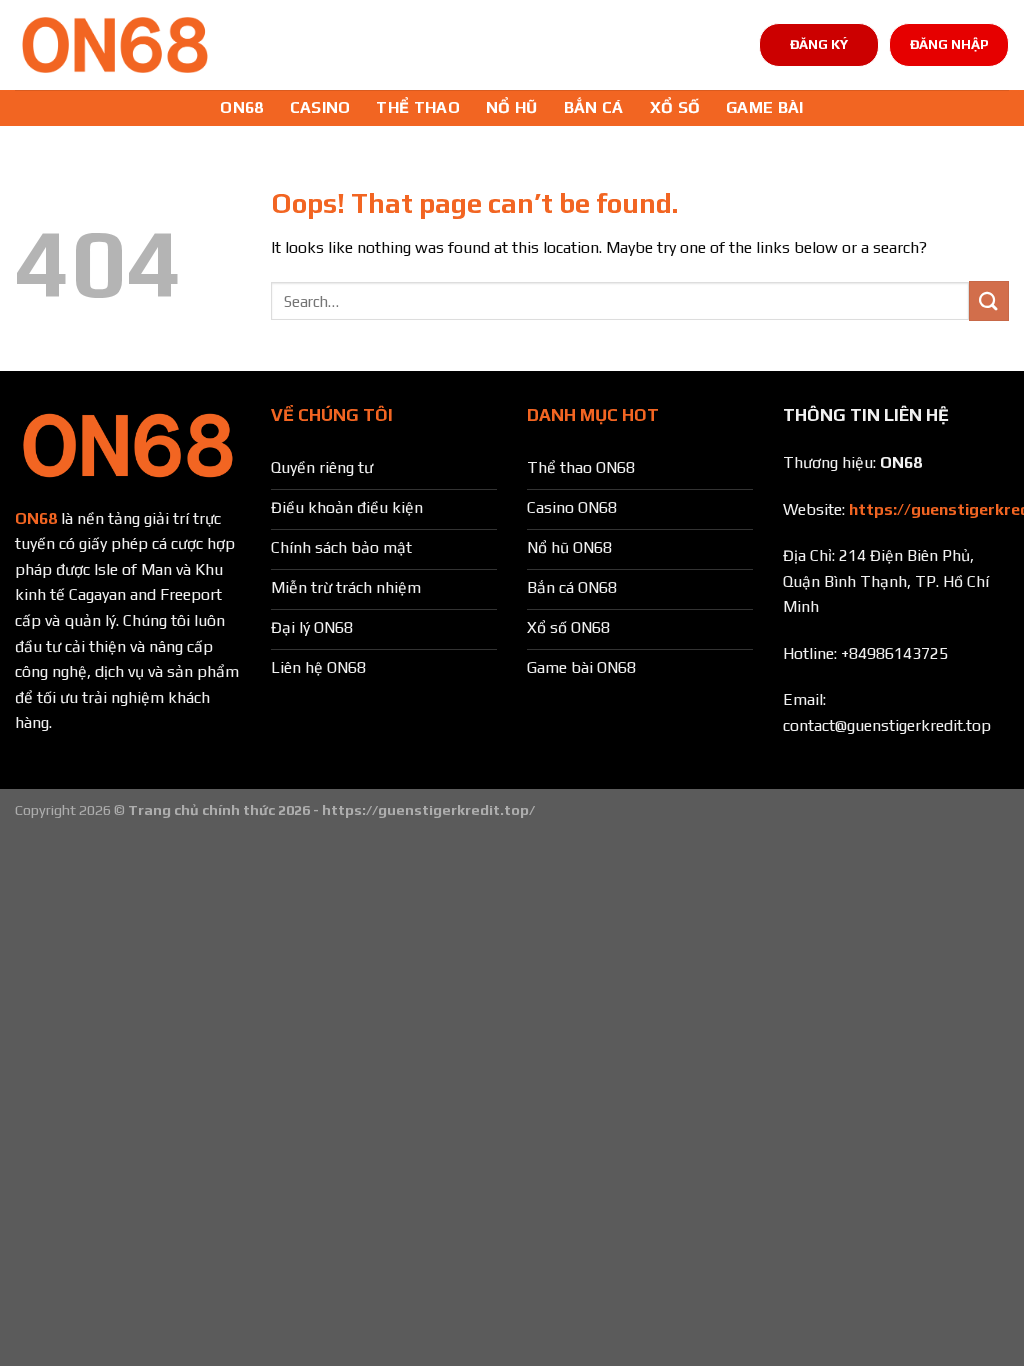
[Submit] (989, 300)
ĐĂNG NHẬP (949, 44)
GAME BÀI (765, 107)
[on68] (115, 45)
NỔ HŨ (512, 107)
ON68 (241, 107)
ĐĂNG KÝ (819, 44)
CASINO (320, 107)
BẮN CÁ (594, 107)
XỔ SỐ (675, 107)
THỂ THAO (418, 107)
